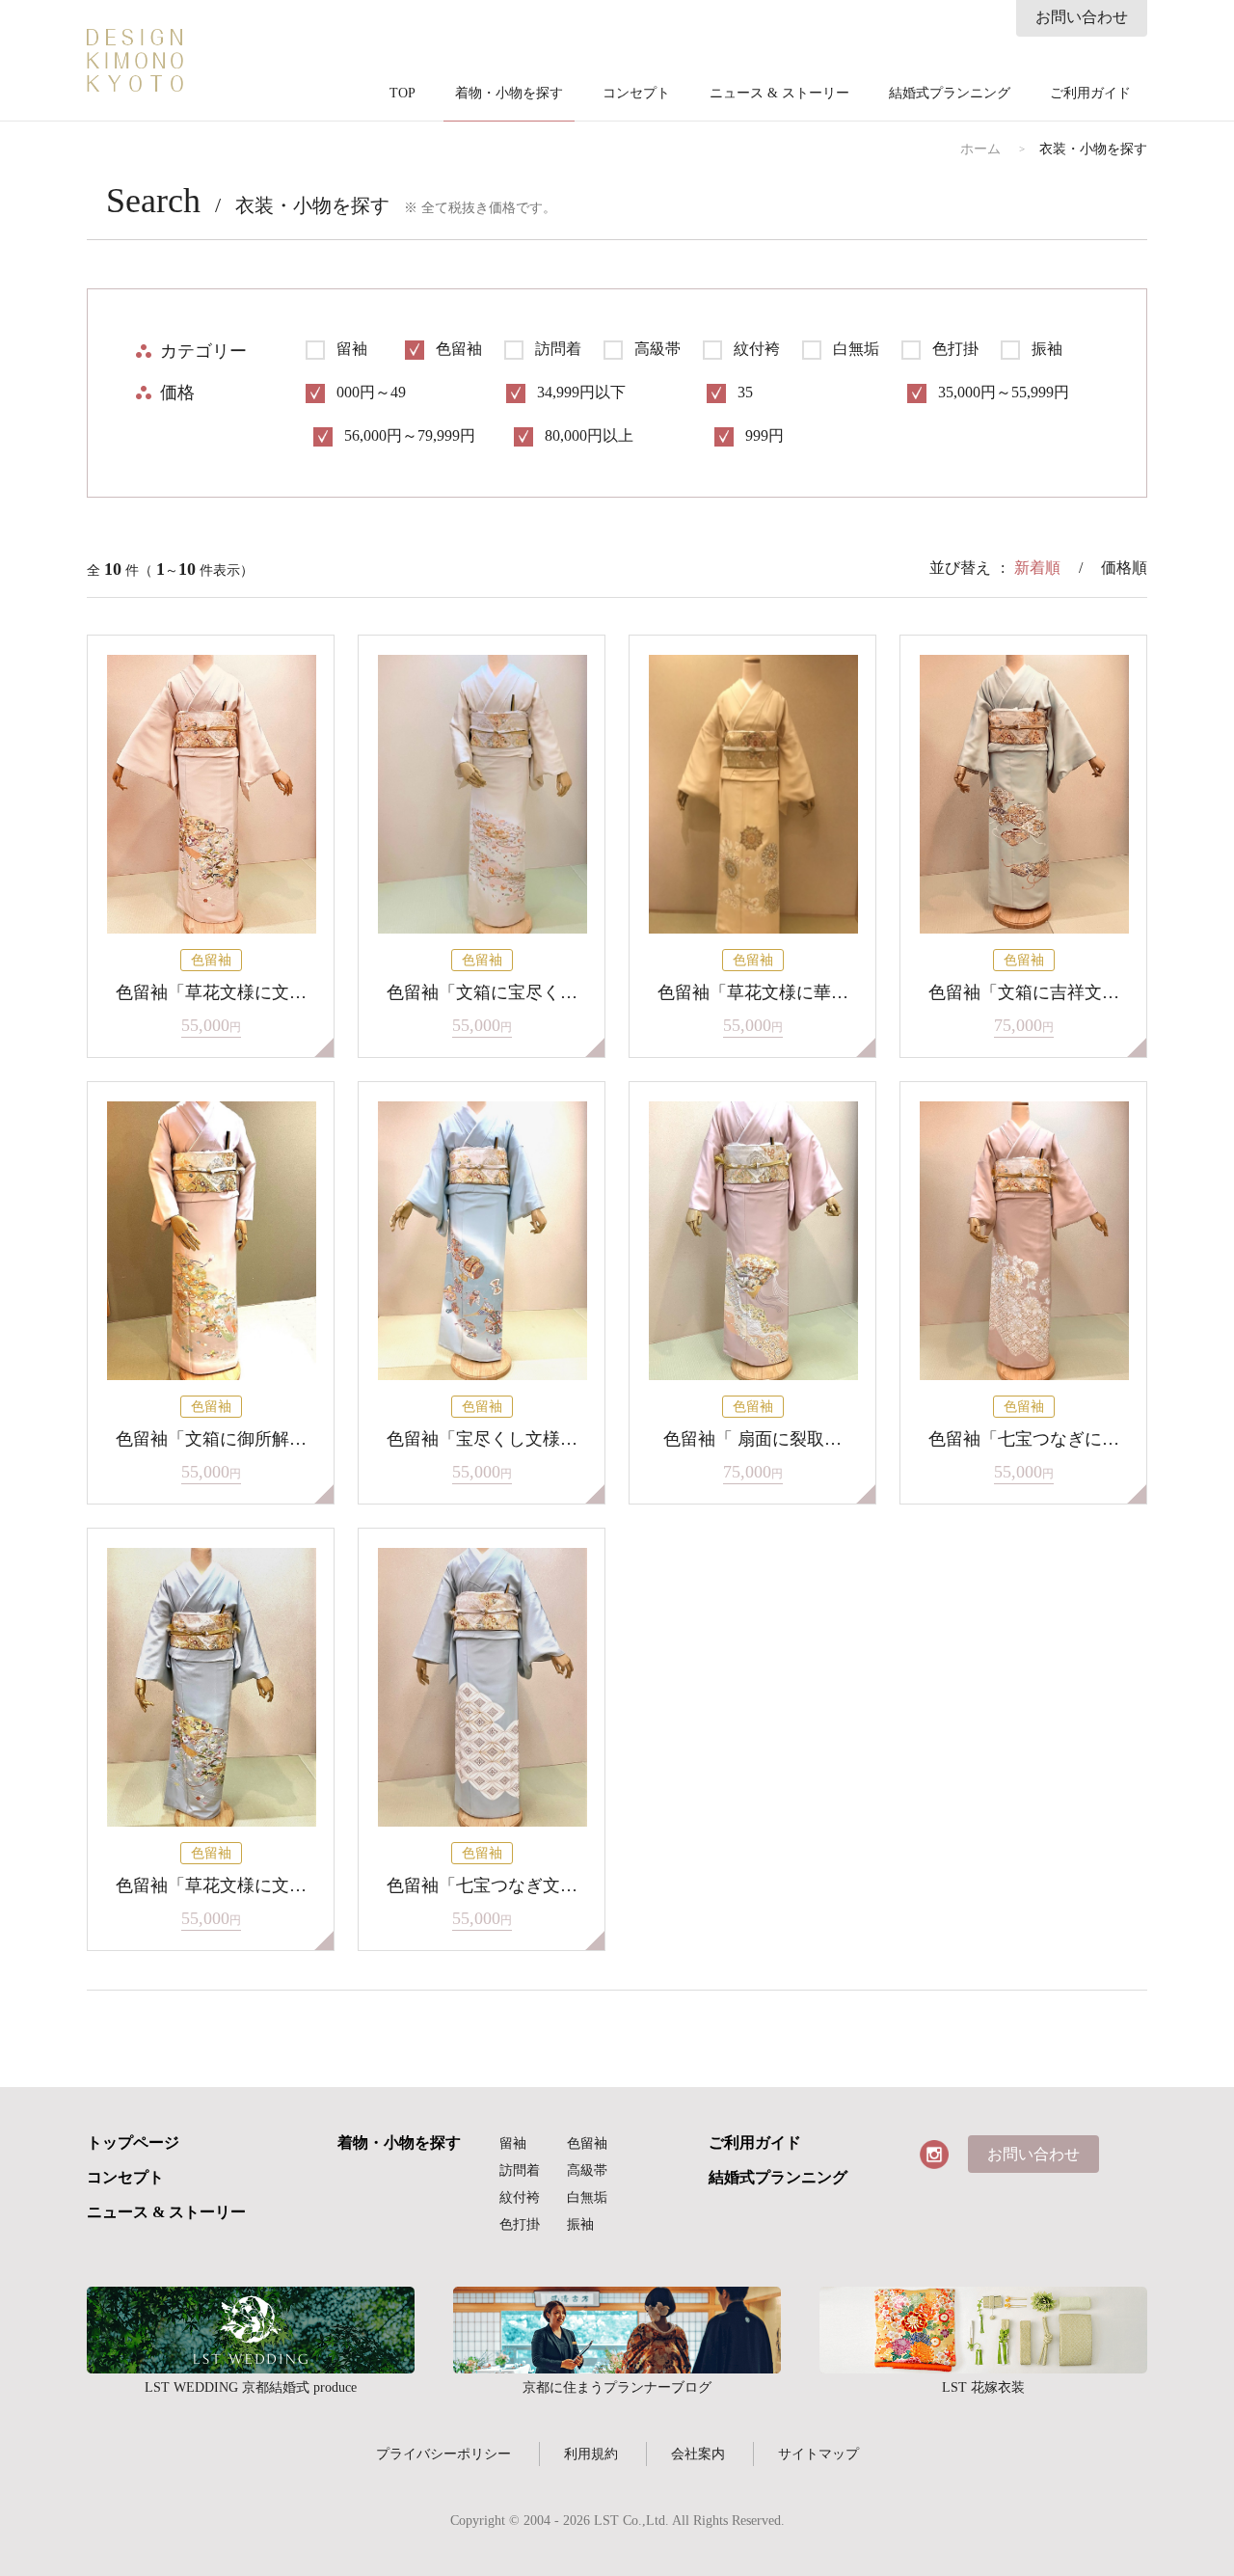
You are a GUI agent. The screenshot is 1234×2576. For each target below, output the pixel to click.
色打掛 (520, 2224)
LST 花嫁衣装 (983, 2330)
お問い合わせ (1082, 17)
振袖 (580, 2224)
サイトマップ (818, 2454)
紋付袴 (520, 2197)
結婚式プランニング (950, 94)
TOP (402, 94)
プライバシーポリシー (443, 2454)
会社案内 (698, 2454)
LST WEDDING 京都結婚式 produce (251, 2330)
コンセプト (636, 94)
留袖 (513, 2143)
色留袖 (587, 2143)
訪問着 (520, 2170)
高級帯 (587, 2170)
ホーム (980, 149)
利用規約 (591, 2454)
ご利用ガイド (1090, 94)
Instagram (934, 2155)
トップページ (133, 2143)
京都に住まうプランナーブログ (617, 2330)
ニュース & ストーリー (779, 94)
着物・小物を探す (509, 94)
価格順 (1124, 568)
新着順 (1037, 568)
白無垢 (587, 2197)
